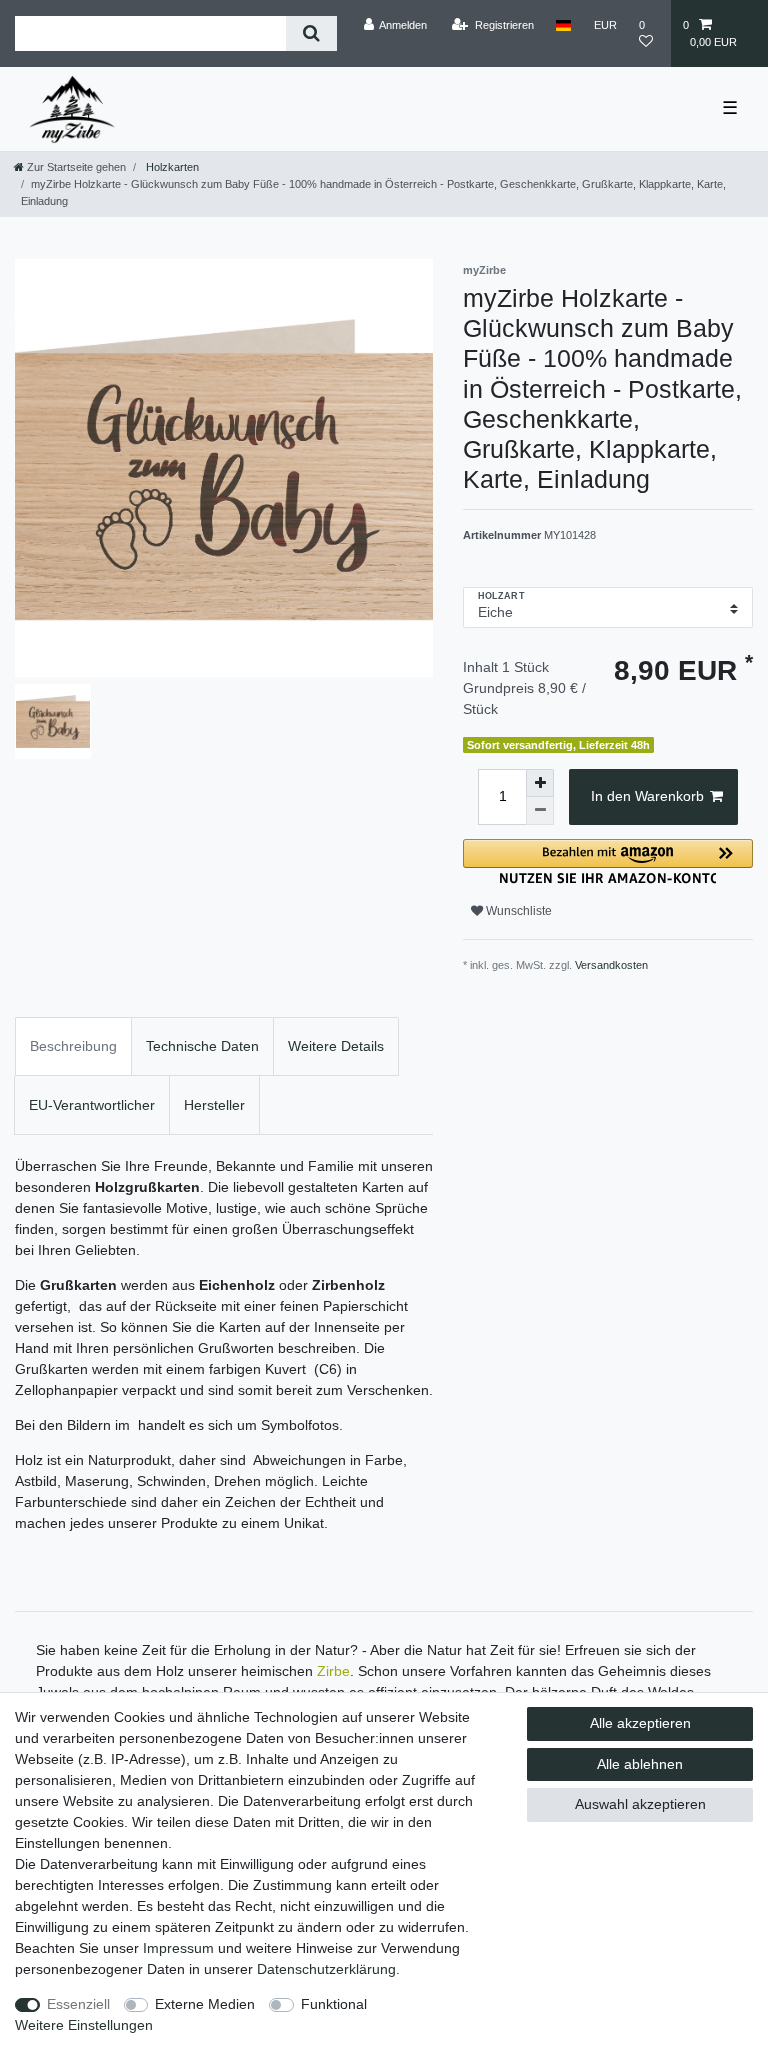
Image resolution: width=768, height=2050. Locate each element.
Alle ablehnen (640, 1764)
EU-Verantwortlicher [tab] (92, 1105)
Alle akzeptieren (640, 1723)
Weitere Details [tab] (336, 1046)
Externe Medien (205, 2004)
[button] (608, 861)
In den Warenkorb (647, 796)
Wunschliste (517, 911)
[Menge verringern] (540, 811)
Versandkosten (611, 965)
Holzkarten (171, 167)
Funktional (334, 2004)
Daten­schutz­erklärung (326, 1969)
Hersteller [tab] (214, 1105)
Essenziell (78, 2004)
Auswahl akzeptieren (640, 1804)
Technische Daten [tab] (202, 1046)
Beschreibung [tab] (73, 1046)
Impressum (178, 1948)
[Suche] (311, 33)
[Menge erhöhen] (540, 783)
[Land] (563, 25)
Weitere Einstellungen (84, 2025)
